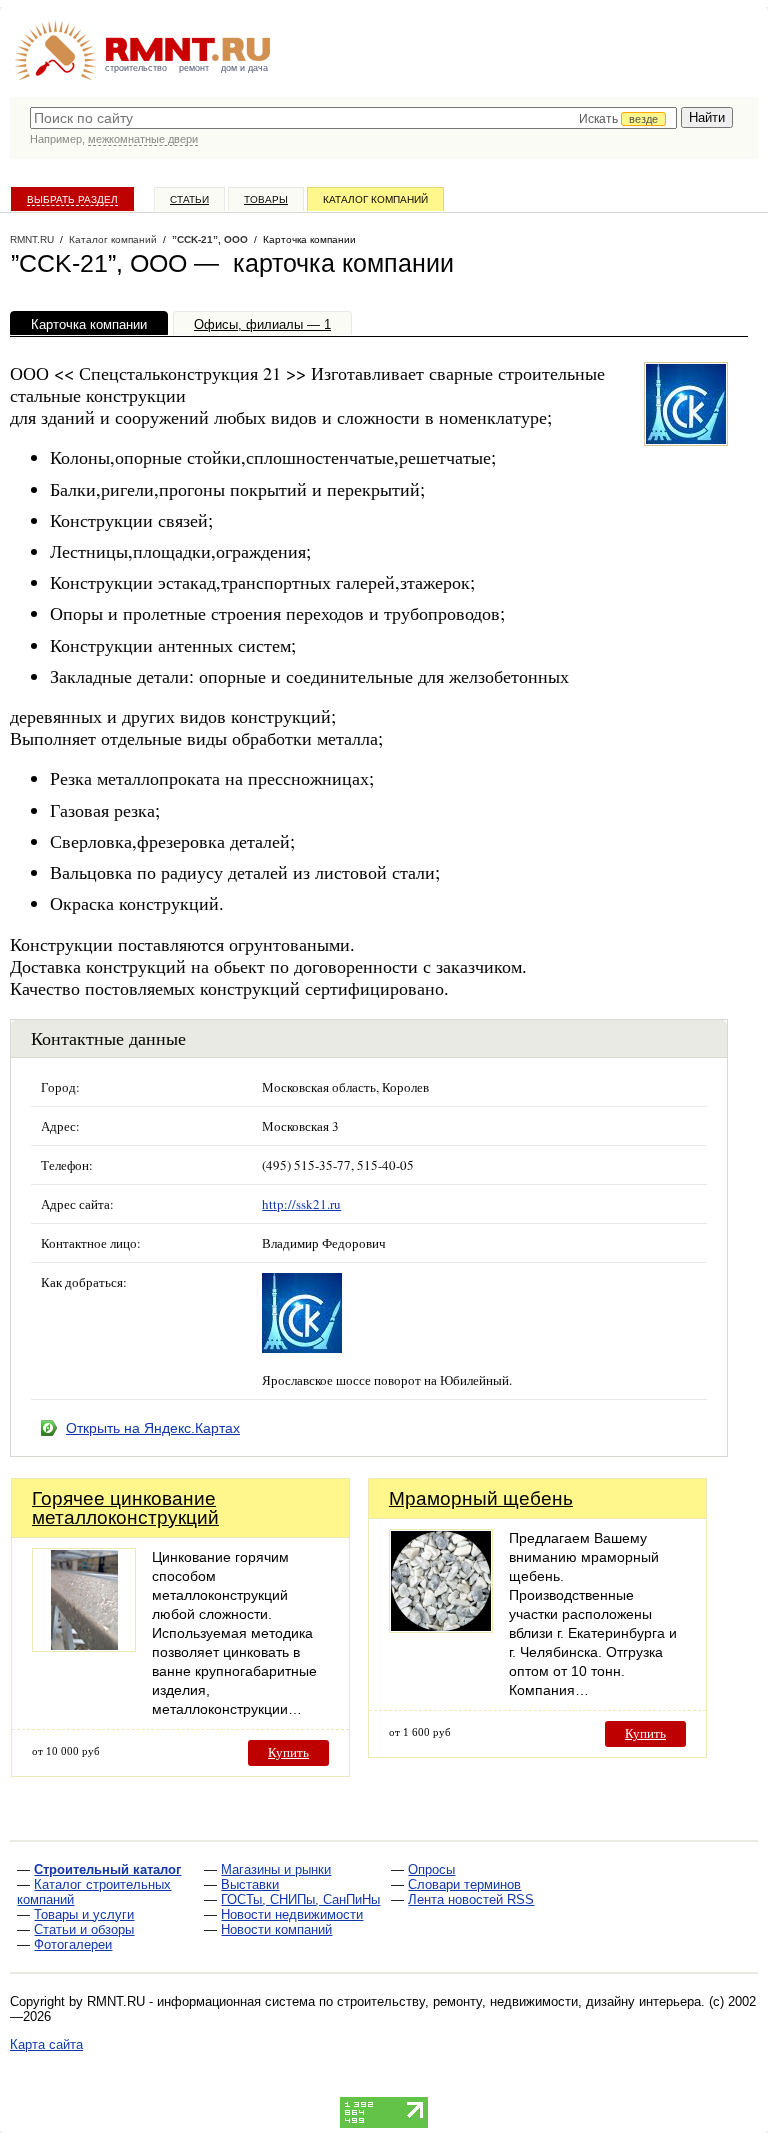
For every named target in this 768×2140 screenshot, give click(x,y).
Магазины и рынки (276, 1869)
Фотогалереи (73, 1944)
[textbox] (353, 118)
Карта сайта (46, 2044)
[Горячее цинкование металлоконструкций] (84, 1646)
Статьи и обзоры (84, 1929)
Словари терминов (464, 1884)
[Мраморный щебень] (441, 1627)
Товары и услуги (84, 1914)
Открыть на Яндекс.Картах (153, 1428)
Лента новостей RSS (471, 1899)
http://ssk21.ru (301, 1204)
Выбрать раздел (72, 199)
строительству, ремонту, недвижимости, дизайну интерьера (519, 2001)
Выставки (250, 1884)
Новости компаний (276, 1929)
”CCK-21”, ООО (210, 239)
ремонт (194, 68)
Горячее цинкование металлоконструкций (125, 1508)
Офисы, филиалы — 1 (262, 324)
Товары (266, 199)
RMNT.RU (32, 239)
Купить (288, 1752)
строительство (136, 68)
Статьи (189, 199)
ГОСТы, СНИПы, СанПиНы (300, 1899)
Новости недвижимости (292, 1914)
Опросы (431, 1869)
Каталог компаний (375, 199)
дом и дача (244, 68)
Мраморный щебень (481, 1498)
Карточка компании (89, 324)
